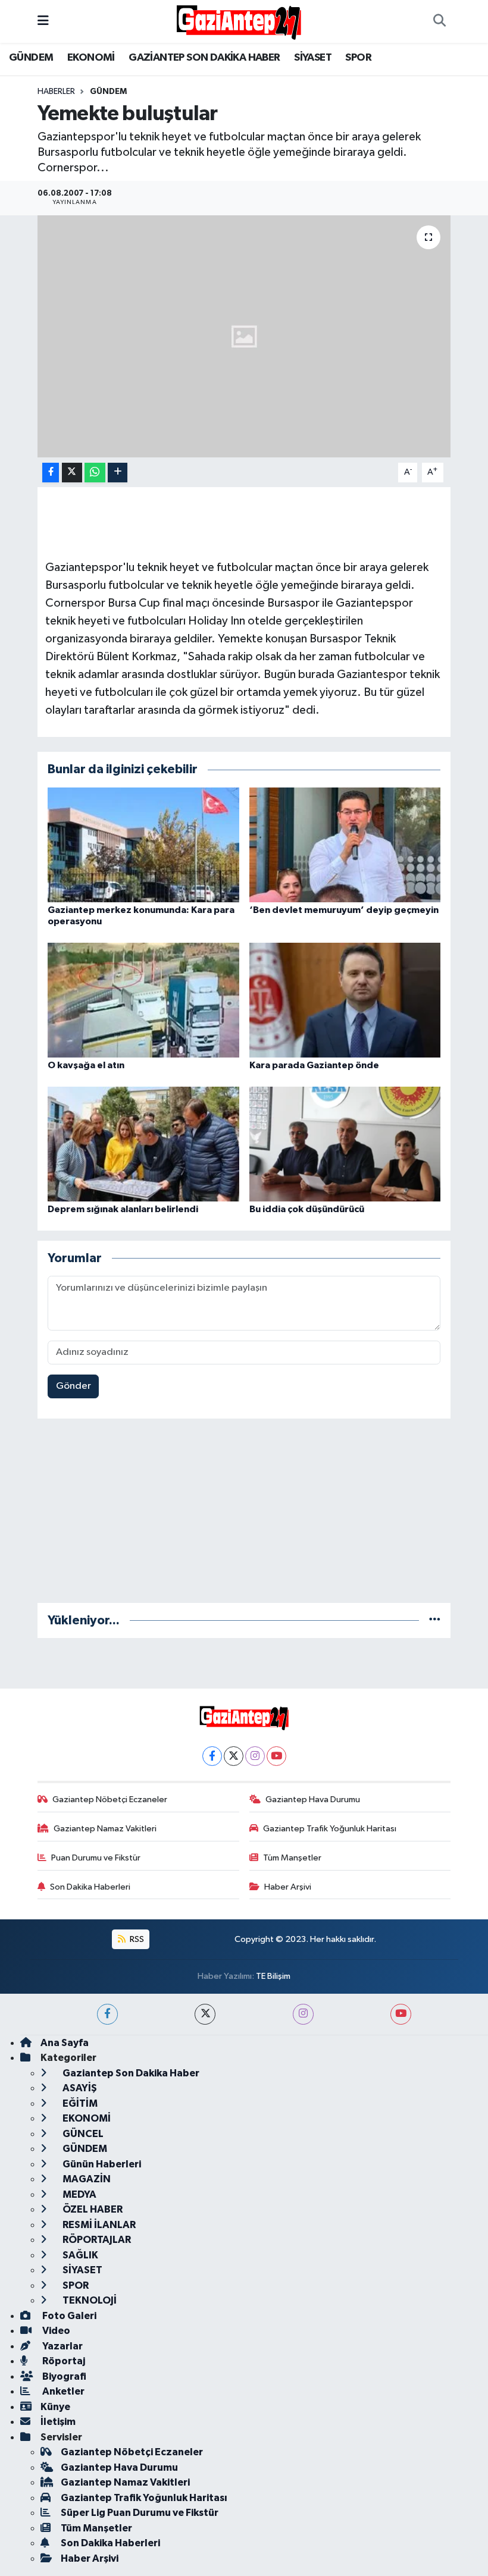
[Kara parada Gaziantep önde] (345, 1000)
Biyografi (63, 2376)
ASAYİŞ (79, 2088)
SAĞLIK (79, 2255)
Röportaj (63, 2361)
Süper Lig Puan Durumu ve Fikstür (140, 2513)
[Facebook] (212, 1756)
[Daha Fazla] (118, 473)
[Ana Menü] (43, 21)
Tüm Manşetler (292, 1858)
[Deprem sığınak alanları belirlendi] (143, 1144)
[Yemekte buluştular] (244, 336)
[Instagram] (255, 1756)
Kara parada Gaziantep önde (314, 1065)
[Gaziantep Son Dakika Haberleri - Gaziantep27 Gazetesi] (239, 21)
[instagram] (303, 2014)
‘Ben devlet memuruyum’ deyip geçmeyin (344, 910)
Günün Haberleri (101, 2164)
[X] (234, 1756)
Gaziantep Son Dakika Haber (130, 2073)
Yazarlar (62, 2346)
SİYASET (313, 58)
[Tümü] (435, 1620)
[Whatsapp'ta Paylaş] (95, 473)
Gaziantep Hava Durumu (313, 1800)
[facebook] (107, 2014)
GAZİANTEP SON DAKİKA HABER (204, 58)
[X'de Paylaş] (72, 473)
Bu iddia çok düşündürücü (307, 1209)
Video (55, 2331)
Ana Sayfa (65, 2043)
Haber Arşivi (288, 1887)
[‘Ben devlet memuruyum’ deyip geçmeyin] (345, 844)
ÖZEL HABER (92, 2209)
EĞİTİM (79, 2103)
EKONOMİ (91, 58)
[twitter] (205, 2014)
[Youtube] (276, 1756)
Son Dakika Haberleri (90, 1887)
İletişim (58, 2422)
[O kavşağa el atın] (143, 1000)
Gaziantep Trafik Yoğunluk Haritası (330, 1829)
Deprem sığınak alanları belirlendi (123, 1209)
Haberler (56, 92)
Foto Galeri (68, 2316)
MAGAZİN (86, 2179)
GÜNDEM (31, 58)
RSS (136, 1939)
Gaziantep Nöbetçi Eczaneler (110, 1800)
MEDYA (79, 2194)
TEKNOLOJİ (89, 2300)
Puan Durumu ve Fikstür (96, 1858)
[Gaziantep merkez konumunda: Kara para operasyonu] (143, 844)
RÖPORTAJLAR (96, 2240)
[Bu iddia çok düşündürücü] (345, 1144)
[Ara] (439, 21)
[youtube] (401, 2014)
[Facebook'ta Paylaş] (51, 473)
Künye (55, 2407)
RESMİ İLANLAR (98, 2225)
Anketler (62, 2391)
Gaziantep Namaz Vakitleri (105, 1829)
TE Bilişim (273, 1976)
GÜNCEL (82, 2134)
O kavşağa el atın (86, 1065)
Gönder (73, 1386)
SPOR (358, 58)
